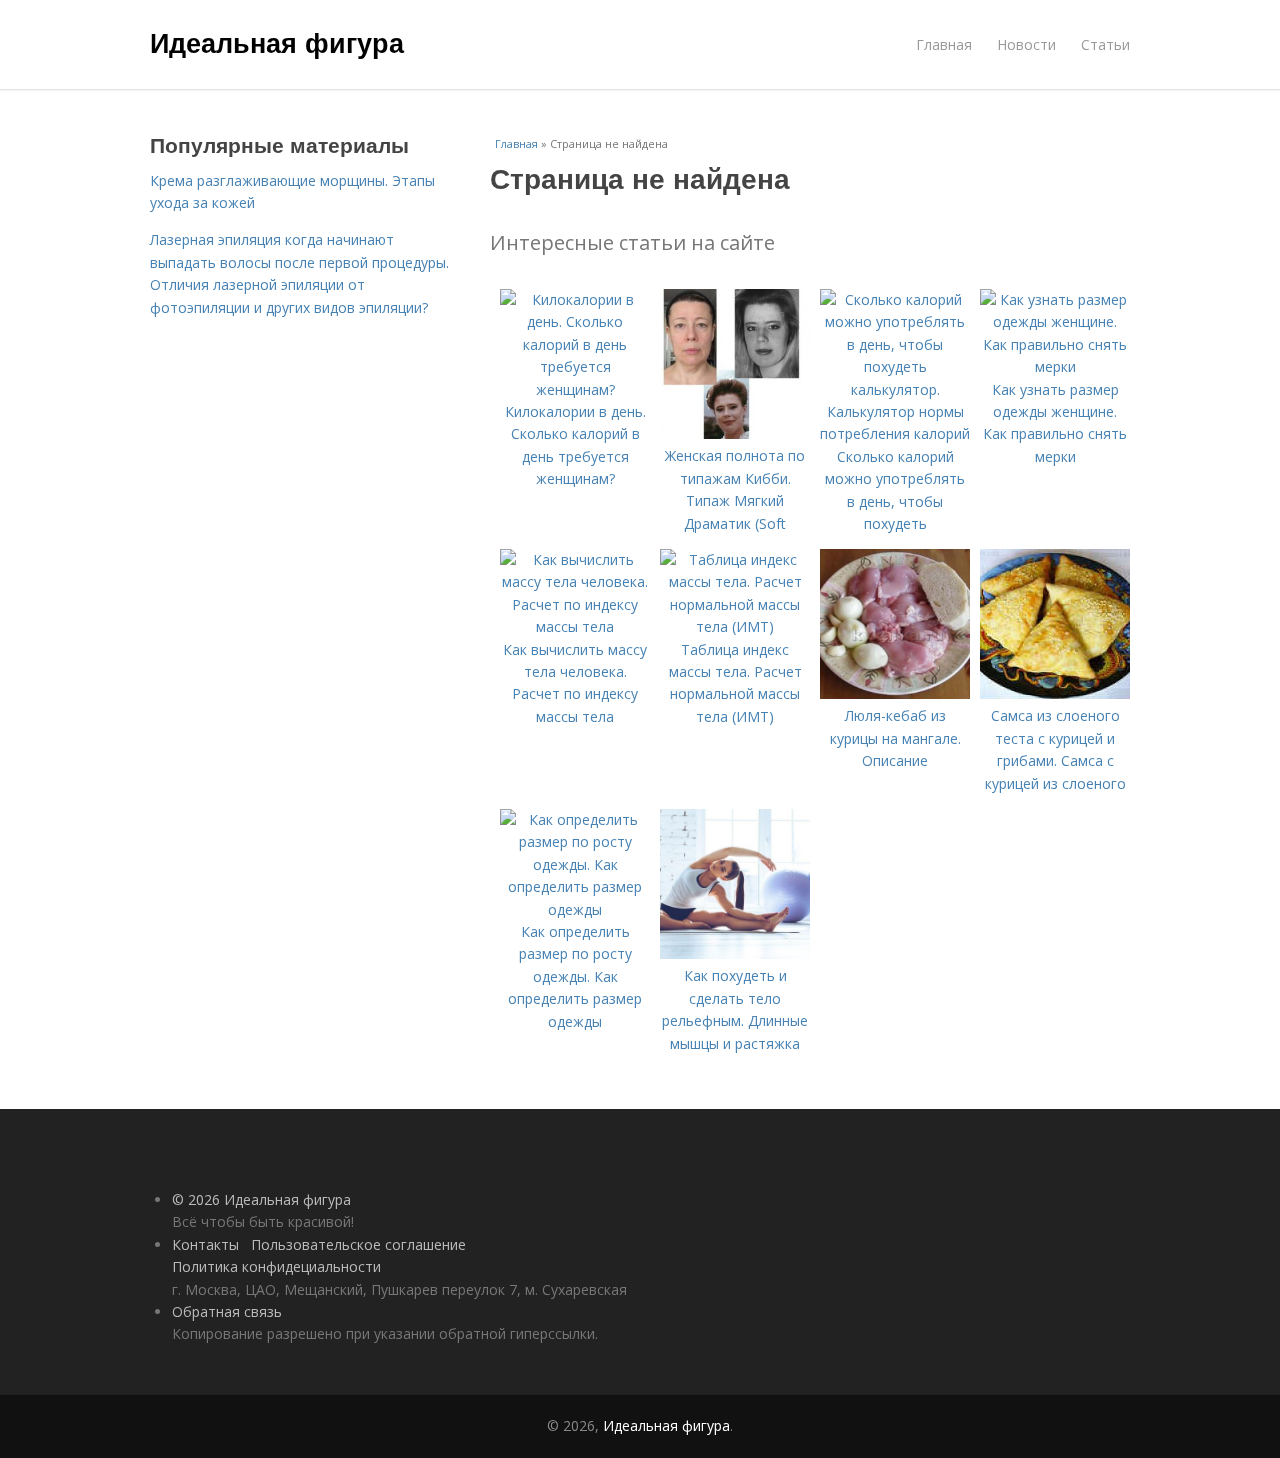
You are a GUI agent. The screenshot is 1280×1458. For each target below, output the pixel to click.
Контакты (205, 1244)
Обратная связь (227, 1311)
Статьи (1105, 44)
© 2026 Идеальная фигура (261, 1199)
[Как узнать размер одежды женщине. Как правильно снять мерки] (1055, 366)
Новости (1026, 44)
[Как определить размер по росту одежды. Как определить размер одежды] (575, 909)
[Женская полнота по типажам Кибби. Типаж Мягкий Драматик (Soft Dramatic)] (735, 433)
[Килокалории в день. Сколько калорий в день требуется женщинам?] (575, 389)
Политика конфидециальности (276, 1266)
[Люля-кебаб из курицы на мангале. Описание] (895, 693)
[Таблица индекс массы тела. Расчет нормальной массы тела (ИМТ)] (735, 626)
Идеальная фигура (277, 42)
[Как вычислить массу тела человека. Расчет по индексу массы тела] (575, 626)
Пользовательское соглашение (358, 1244)
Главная (944, 44)
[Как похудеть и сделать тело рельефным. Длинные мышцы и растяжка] (735, 953)
